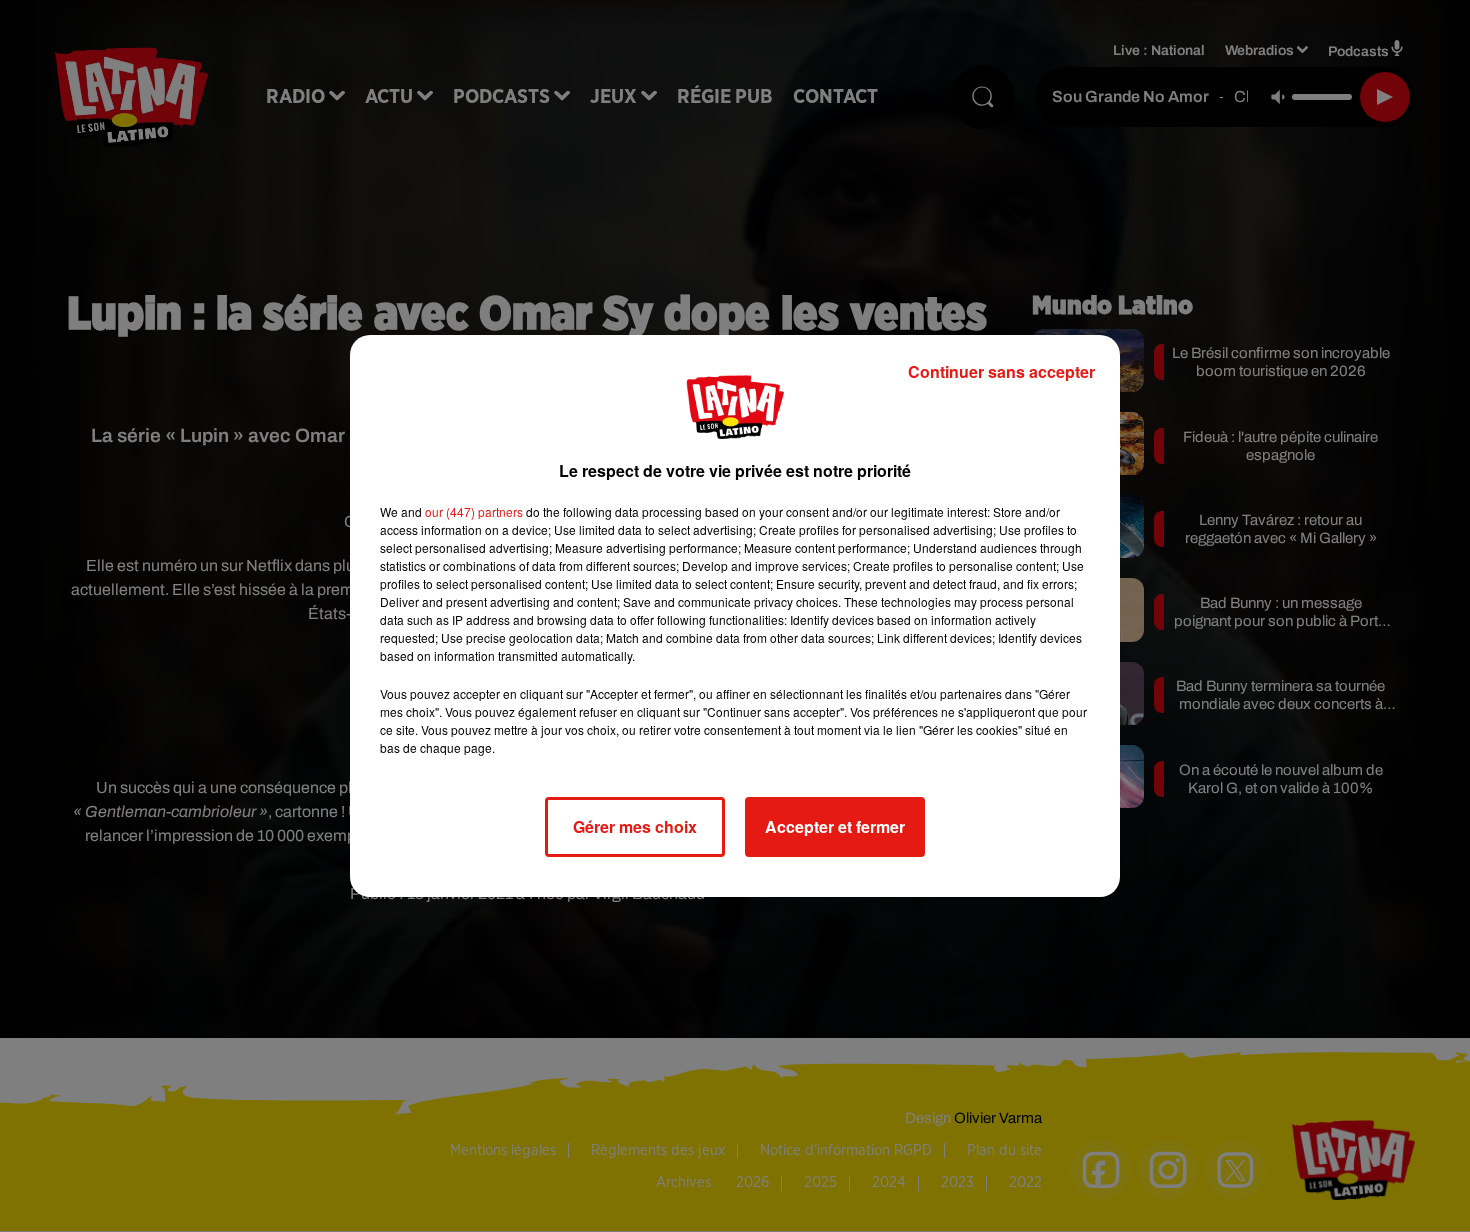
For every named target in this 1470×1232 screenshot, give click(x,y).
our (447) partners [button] (474, 511)
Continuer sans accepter (1001, 371)
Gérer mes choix (635, 826)
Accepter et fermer (835, 826)
